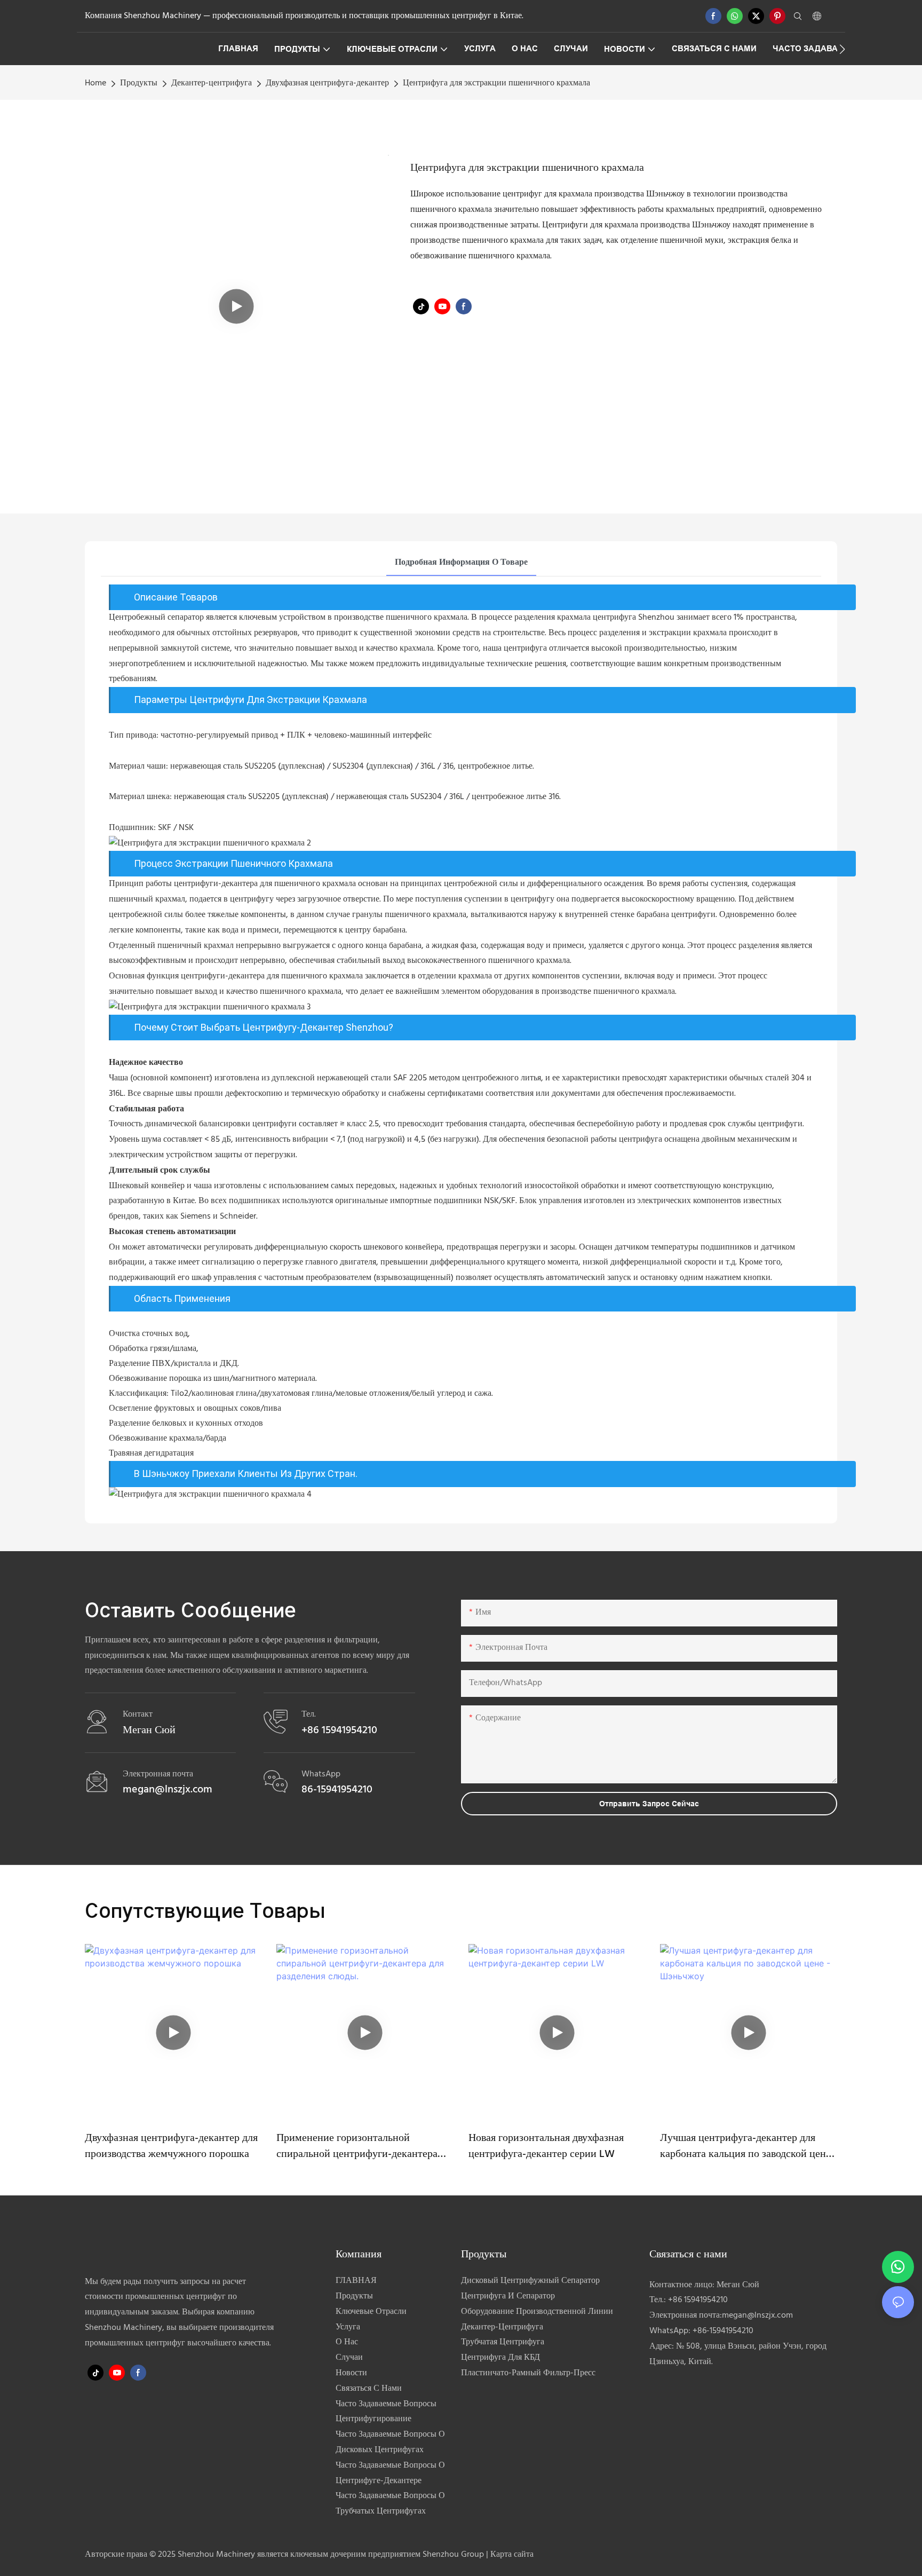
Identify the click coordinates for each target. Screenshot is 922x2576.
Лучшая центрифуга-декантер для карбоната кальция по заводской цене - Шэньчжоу (745, 2146)
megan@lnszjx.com (757, 2316)
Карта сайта (512, 2555)
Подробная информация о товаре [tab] (461, 563)
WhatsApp (321, 1774)
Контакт (138, 1714)
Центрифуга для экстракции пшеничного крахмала (496, 83)
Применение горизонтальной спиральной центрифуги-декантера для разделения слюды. (357, 2146)
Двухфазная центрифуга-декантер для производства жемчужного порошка (171, 2146)
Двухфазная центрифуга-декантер (327, 83)
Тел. (309, 1714)
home (96, 83)
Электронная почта (158, 1774)
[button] (842, 49)
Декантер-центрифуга (212, 83)
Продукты (139, 83)
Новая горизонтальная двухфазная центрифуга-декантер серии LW (546, 2146)
